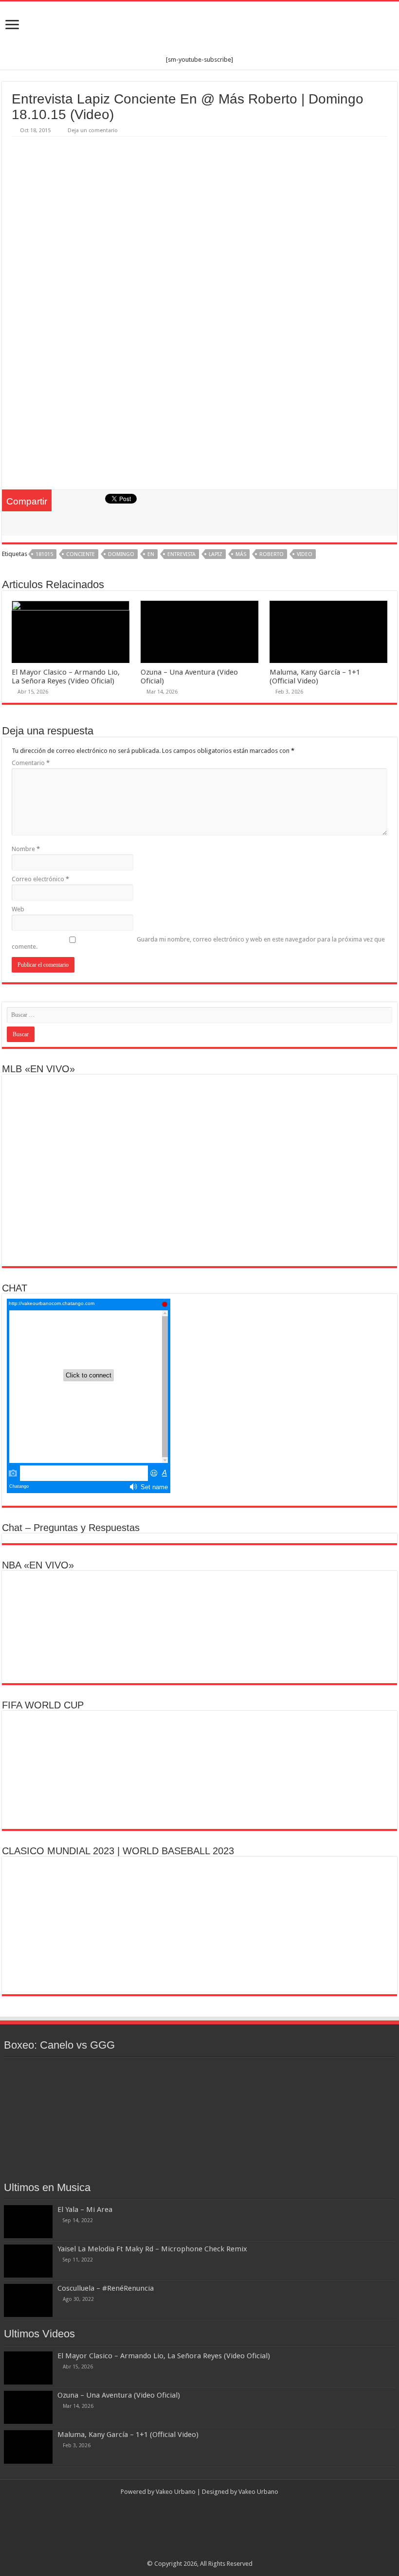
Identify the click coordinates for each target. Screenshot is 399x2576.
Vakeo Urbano (258, 2492)
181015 (44, 554)
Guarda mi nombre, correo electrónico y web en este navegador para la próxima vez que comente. (198, 943)
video (305, 554)
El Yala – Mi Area (85, 2210)
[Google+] (176, 2552)
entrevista (181, 554)
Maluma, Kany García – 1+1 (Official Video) (315, 677)
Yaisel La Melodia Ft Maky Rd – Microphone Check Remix (152, 2249)
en (151, 554)
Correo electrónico (40, 879)
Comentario (31, 763)
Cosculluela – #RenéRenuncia (106, 2288)
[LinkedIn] (204, 2552)
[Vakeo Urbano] (199, 29)
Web (18, 909)
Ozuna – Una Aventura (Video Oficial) (119, 2395)
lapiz (216, 554)
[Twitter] (195, 2552)
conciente (81, 554)
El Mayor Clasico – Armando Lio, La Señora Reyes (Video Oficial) (66, 677)
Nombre (26, 849)
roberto (272, 554)
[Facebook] (186, 2552)
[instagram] (223, 2552)
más (241, 554)
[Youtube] (213, 2552)
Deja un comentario (93, 131)
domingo (121, 554)
